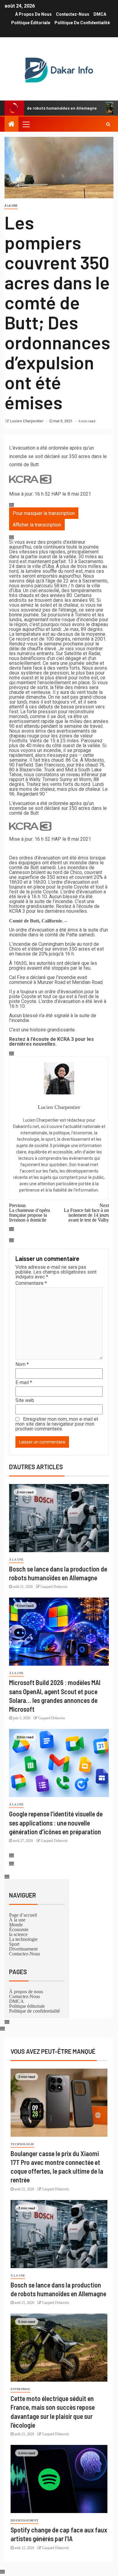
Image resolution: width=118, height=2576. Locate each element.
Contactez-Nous (73, 14)
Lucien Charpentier (27, 421)
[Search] (108, 124)
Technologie (22, 2144)
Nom (22, 1364)
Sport (14, 1944)
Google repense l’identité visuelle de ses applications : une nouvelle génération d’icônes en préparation (56, 1823)
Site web (25, 1400)
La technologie (23, 1939)
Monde (16, 1925)
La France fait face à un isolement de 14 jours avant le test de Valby (86, 1212)
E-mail (24, 1383)
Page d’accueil (23, 1915)
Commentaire (31, 1283)
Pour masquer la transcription (44, 513)
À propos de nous (33, 14)
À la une (11, 206)
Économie (19, 1929)
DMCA (100, 14)
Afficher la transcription (37, 525)
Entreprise (20, 2389)
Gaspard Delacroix (54, 1587)
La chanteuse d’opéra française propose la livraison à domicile (29, 1212)
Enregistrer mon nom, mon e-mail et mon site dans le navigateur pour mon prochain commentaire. (57, 1424)
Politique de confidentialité (82, 23)
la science (18, 1934)
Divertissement (23, 1949)
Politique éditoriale (31, 23)
